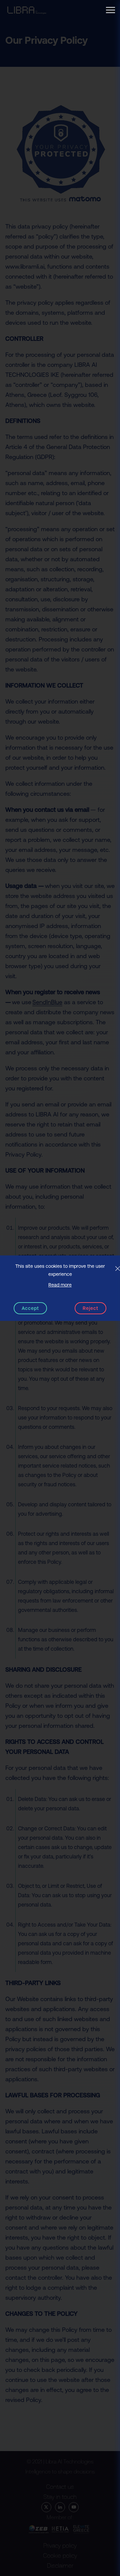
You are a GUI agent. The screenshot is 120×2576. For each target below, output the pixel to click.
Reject (90, 1308)
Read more (60, 1285)
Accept (30, 1308)
